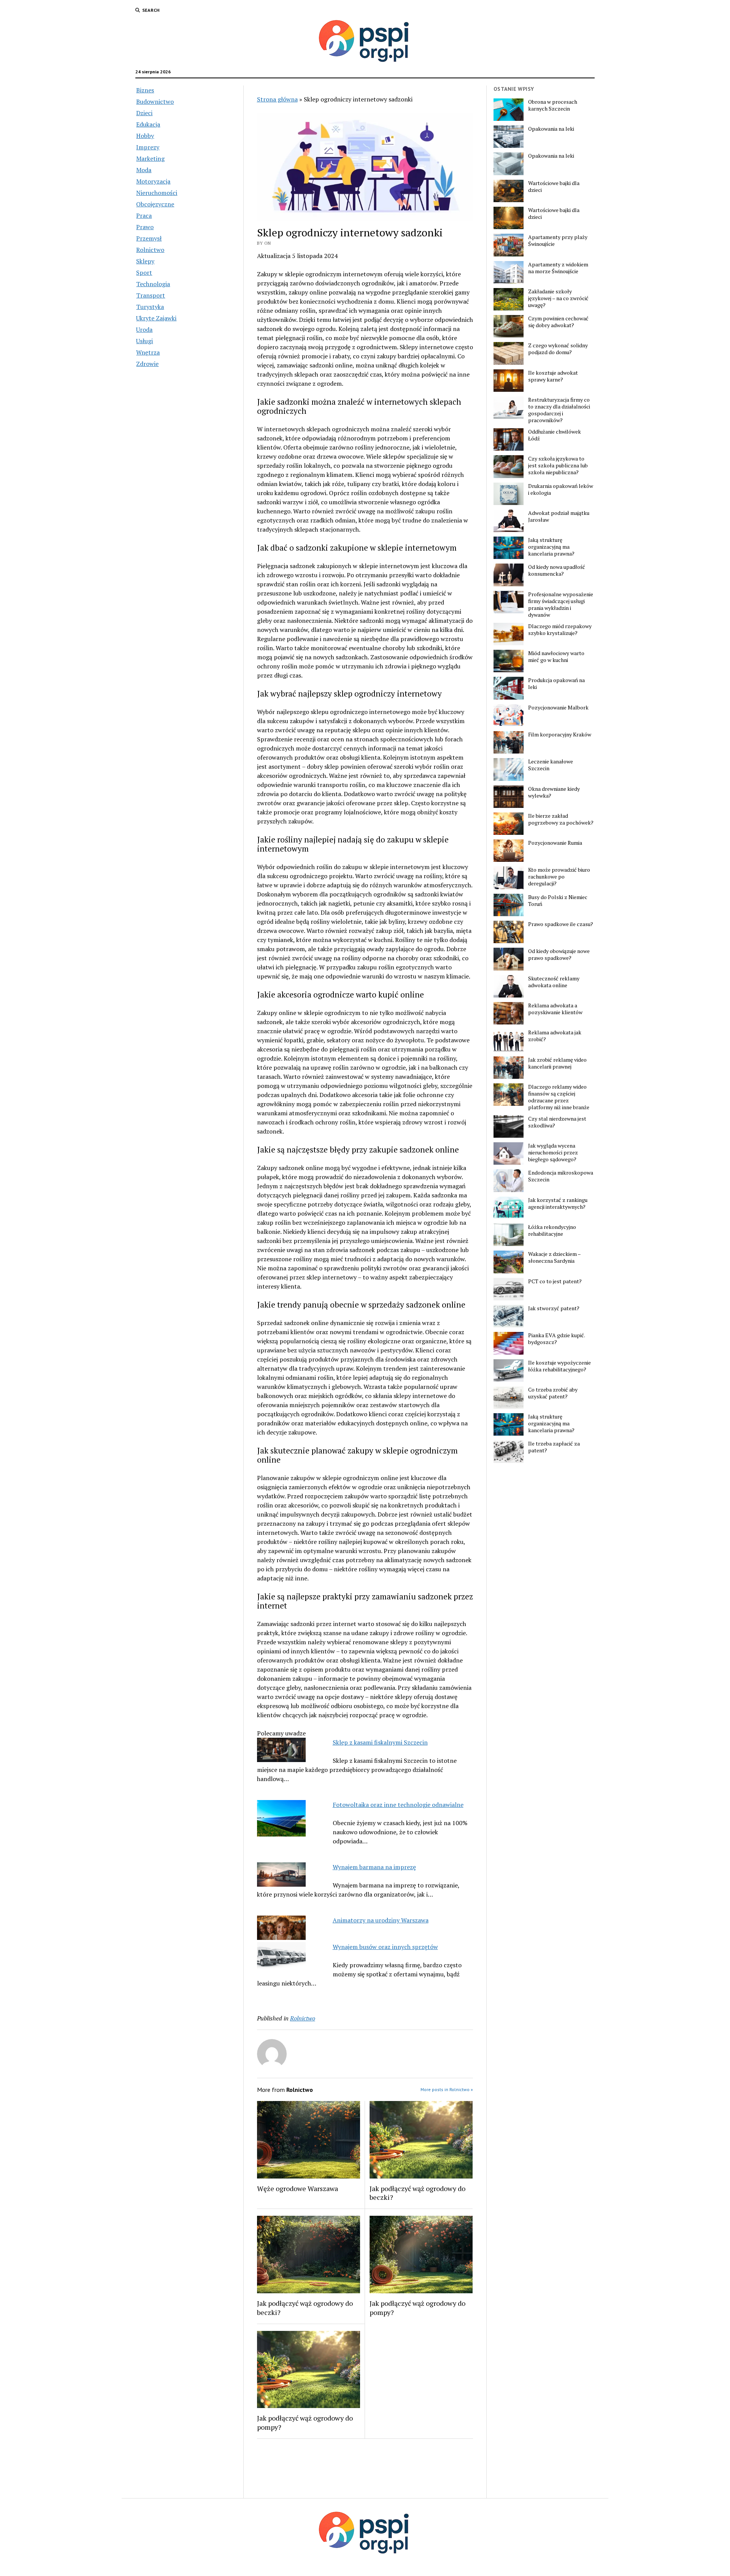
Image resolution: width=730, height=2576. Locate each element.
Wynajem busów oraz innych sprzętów (385, 1947)
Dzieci (144, 113)
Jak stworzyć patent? (554, 1308)
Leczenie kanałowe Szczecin (551, 765)
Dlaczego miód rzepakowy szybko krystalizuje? (560, 630)
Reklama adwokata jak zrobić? (555, 1036)
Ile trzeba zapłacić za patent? (554, 1447)
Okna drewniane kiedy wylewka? (554, 792)
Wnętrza (148, 352)
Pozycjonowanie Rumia (555, 843)
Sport (144, 272)
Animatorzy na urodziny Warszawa (381, 1920)
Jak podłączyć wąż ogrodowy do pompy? (417, 2308)
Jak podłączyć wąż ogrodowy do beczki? (417, 2193)
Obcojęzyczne (155, 204)
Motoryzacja (153, 181)
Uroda (144, 329)
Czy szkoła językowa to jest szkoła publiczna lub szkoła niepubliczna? (558, 465)
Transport (151, 295)
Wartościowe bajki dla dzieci (554, 187)
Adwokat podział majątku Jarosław (559, 516)
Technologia (153, 284)
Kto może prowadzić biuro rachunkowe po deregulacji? (559, 877)
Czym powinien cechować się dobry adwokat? (558, 322)
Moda (144, 170)
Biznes (145, 90)
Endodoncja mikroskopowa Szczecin (561, 1176)
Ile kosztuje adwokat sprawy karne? (553, 376)
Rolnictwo (150, 250)
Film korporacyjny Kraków (560, 735)
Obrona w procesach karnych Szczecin (553, 105)
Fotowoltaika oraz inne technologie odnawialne (398, 1805)
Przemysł (149, 238)
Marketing (150, 158)
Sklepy (145, 261)
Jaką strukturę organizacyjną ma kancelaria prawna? (551, 547)
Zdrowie (147, 364)
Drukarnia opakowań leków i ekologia (561, 489)
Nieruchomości (157, 193)
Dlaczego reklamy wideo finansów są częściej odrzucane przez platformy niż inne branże (559, 1097)
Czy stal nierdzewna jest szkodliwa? (557, 1122)
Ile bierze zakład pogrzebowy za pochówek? (561, 819)
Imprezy (148, 147)
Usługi (144, 341)
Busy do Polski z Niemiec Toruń (558, 901)
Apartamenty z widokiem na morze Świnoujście (558, 268)
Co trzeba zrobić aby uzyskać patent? (553, 1393)
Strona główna (277, 99)
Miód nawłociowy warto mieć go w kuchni (556, 657)
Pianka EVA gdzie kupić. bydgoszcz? (556, 1339)
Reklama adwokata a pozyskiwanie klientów (555, 1009)
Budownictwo (155, 101)
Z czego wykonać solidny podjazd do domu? (558, 349)
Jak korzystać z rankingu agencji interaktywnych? (558, 1203)
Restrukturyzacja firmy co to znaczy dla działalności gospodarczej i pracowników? (559, 410)
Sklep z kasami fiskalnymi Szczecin (380, 1742)
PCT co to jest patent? (555, 1281)
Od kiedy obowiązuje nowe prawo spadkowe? (559, 955)
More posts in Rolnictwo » (447, 2089)
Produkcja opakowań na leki (556, 684)
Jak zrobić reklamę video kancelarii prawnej (557, 1063)
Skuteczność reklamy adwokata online (554, 982)
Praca (144, 215)
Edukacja (148, 124)
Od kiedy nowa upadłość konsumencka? (557, 570)
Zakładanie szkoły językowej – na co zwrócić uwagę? (558, 298)
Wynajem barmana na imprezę (374, 1867)
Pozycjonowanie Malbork (558, 708)
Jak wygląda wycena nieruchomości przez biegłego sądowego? (553, 1153)
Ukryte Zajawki (156, 318)
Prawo (145, 227)
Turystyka (150, 307)
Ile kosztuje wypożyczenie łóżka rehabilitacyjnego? (559, 1366)
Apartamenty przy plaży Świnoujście (558, 241)
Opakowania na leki (551, 129)
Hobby (145, 136)
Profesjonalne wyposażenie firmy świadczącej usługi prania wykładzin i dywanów (561, 605)
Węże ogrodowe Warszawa (298, 2188)
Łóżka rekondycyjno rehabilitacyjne (552, 1230)
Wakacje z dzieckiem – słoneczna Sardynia (554, 1257)
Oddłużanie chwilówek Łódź (555, 435)
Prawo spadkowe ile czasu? (561, 924)
